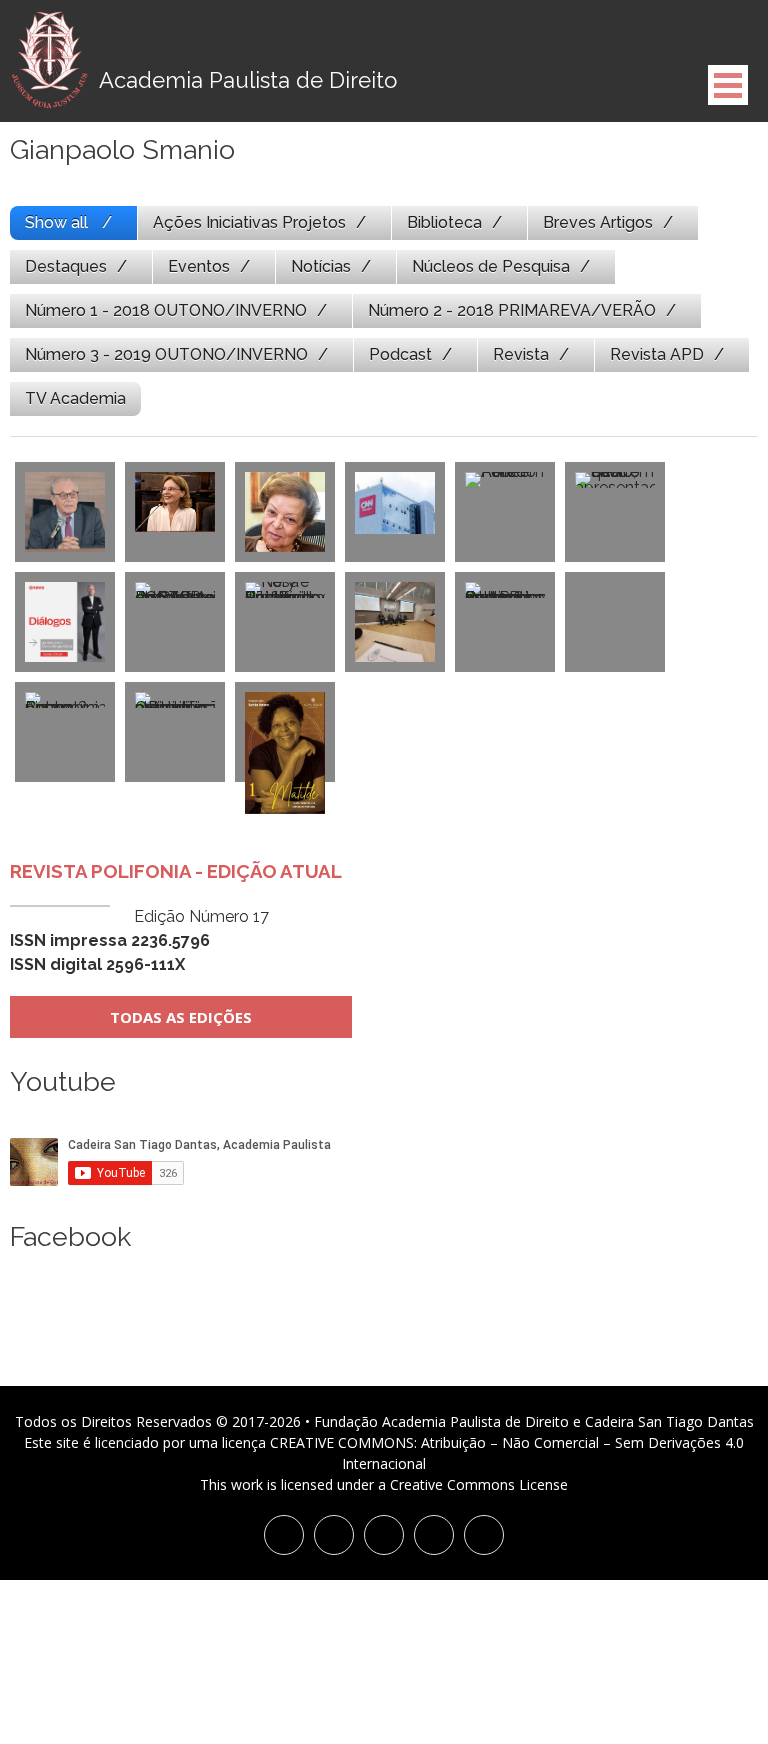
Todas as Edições (181, 1017)
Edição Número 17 (139, 940)
